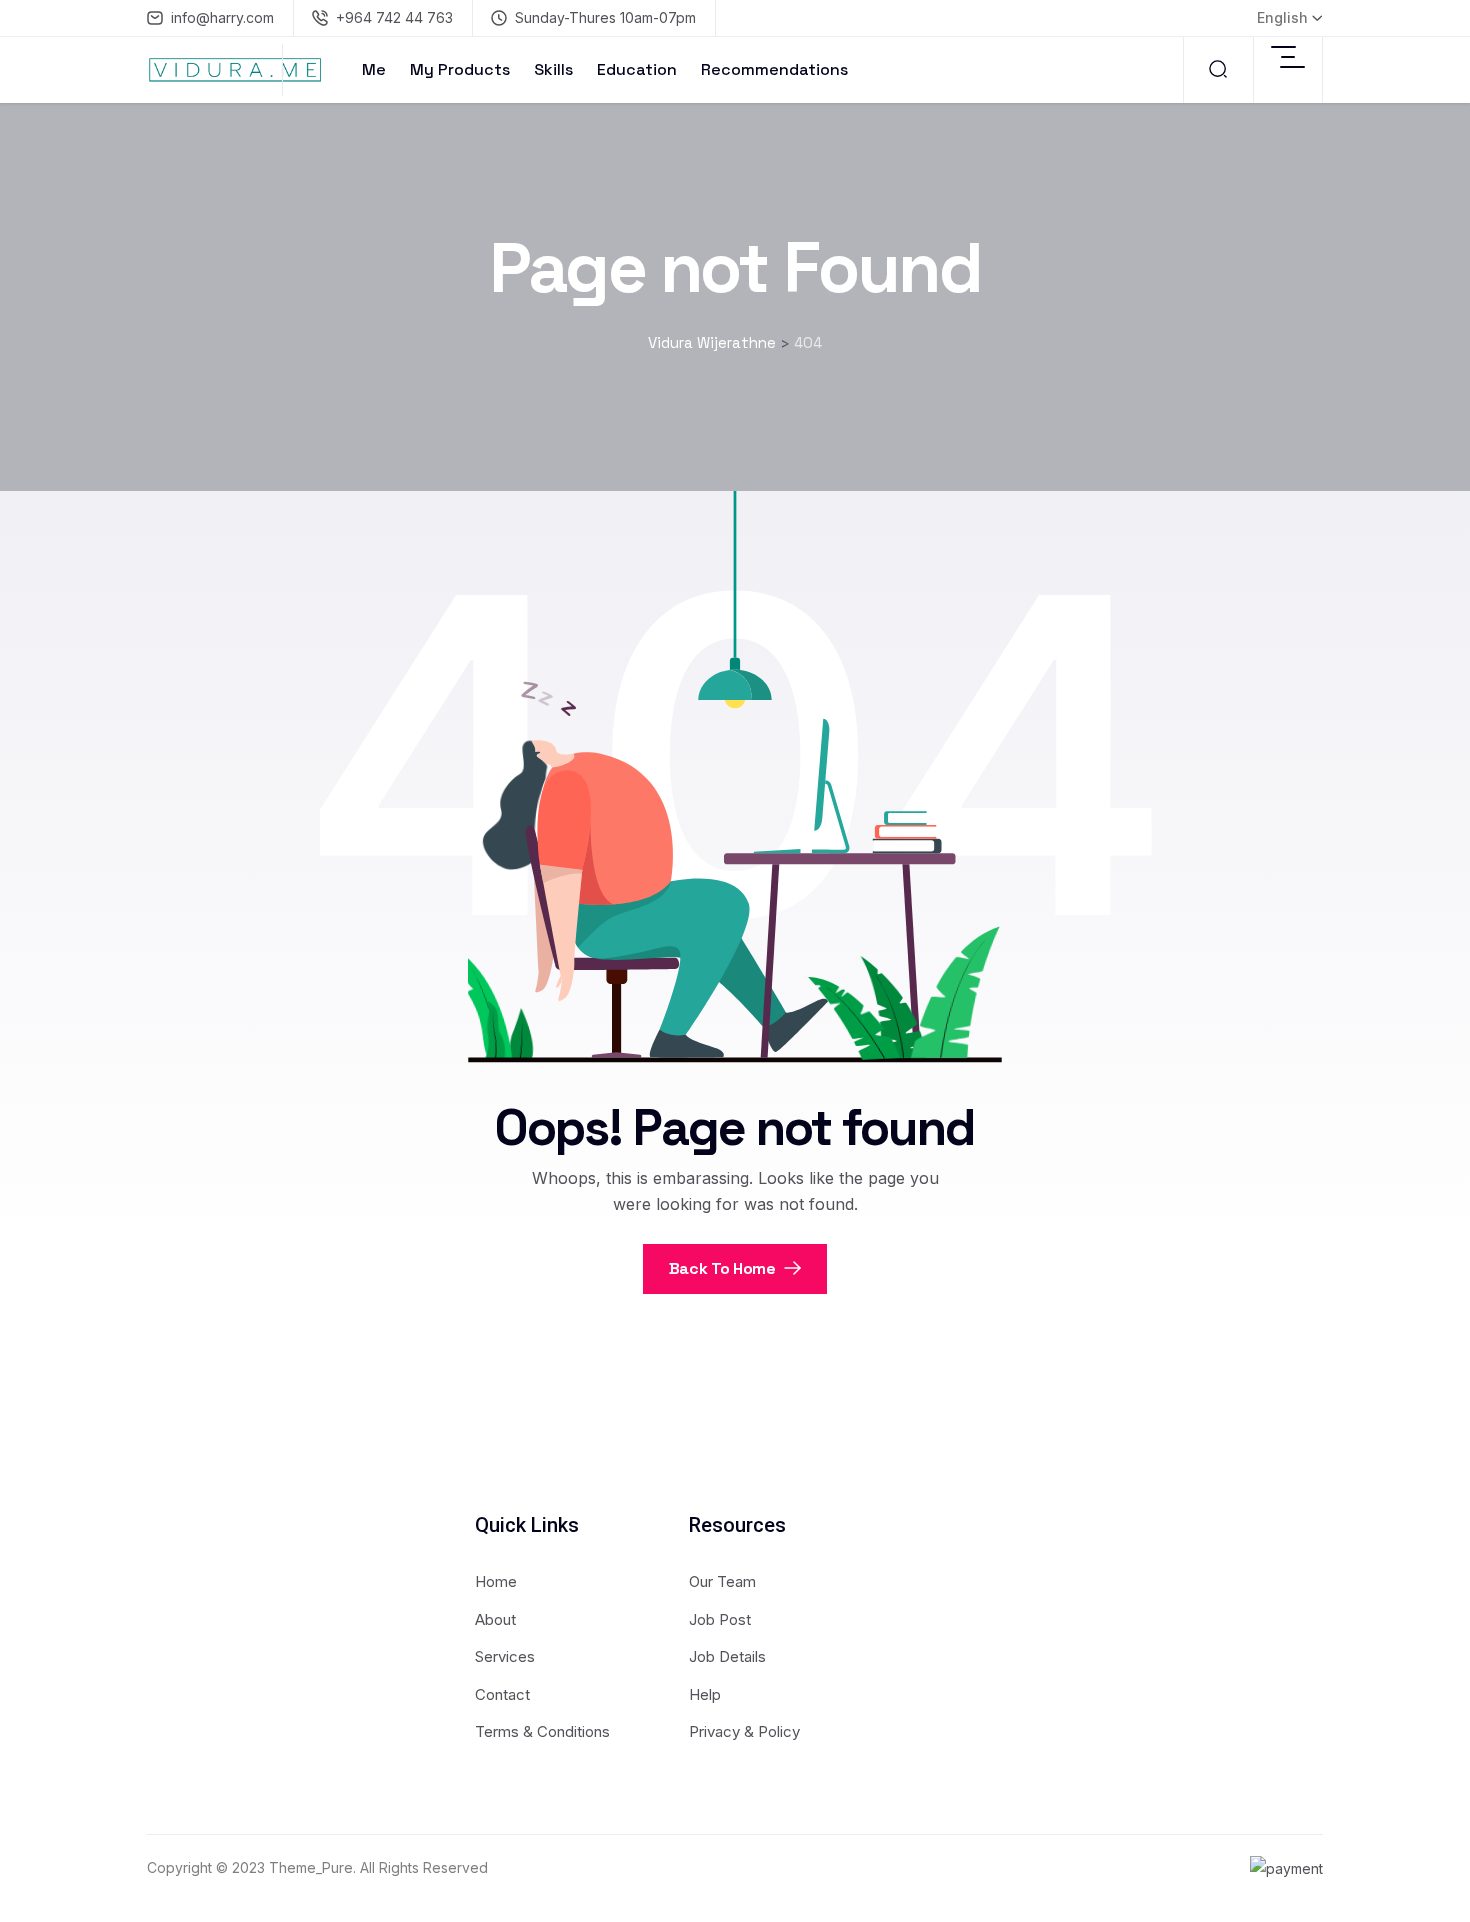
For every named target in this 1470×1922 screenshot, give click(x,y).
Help (705, 1694)
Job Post (720, 1619)
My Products (460, 69)
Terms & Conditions (542, 1731)
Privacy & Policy (744, 1731)
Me (374, 69)
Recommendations (774, 69)
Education (637, 69)
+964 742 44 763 (394, 17)
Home (496, 1581)
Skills (553, 69)
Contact (502, 1694)
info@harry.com (222, 17)
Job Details (727, 1656)
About (495, 1619)
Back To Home (724, 1268)
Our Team (722, 1581)
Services (505, 1656)
